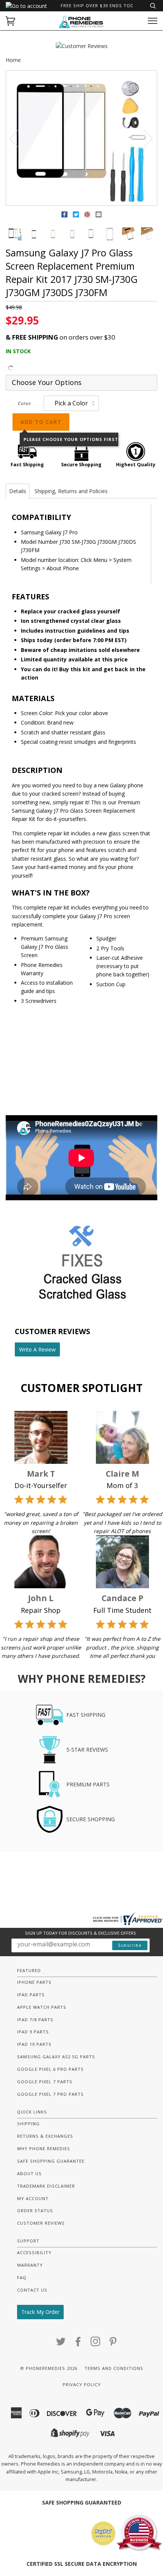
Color (25, 403)
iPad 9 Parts (33, 2032)
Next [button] (143, 138)
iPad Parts (31, 1995)
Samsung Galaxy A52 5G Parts (56, 2057)
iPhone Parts (34, 1982)
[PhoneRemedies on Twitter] (61, 2344)
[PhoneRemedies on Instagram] (96, 2344)
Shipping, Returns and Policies (71, 491)
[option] (81, 138)
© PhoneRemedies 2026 (49, 2368)
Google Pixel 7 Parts (45, 2082)
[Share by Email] (99, 216)
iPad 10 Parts (34, 2044)
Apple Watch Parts (42, 2007)
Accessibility (34, 2252)
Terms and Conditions (114, 2368)
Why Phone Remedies (44, 2148)
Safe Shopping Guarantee (51, 2161)
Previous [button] (19, 138)
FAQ (22, 2277)
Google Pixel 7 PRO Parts (50, 2094)
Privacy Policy (82, 2384)
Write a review (37, 1349)
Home (13, 60)
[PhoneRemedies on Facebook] (78, 2344)
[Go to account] (26, 6)
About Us (29, 2173)
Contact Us (32, 2290)
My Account (33, 2198)
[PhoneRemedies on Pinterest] (113, 2344)
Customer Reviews (41, 2223)
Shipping (28, 2124)
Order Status (35, 2211)
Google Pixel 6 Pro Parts (50, 2069)
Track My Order (40, 2312)
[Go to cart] (10, 21)
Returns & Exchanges (45, 2136)
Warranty (30, 2265)
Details (18, 491)
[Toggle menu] (153, 21)
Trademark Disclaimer (46, 2186)
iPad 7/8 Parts (35, 2020)
